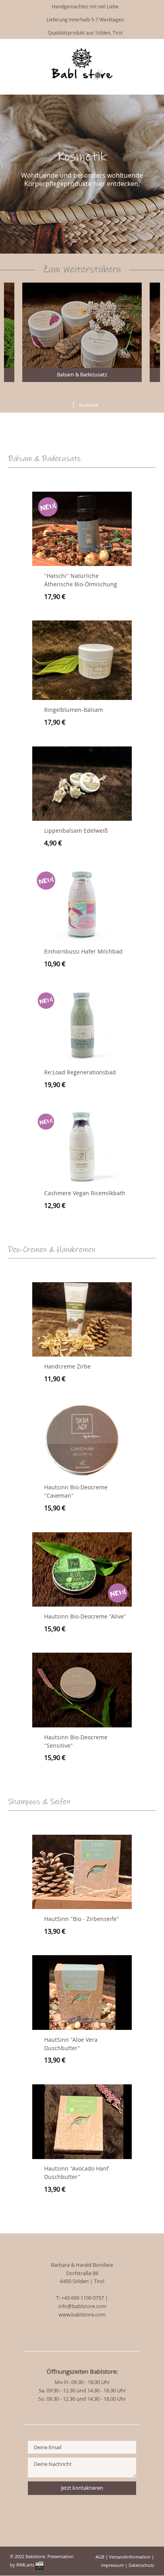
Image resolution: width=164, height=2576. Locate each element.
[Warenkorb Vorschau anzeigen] (152, 49)
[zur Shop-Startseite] (64, 403)
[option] (82, 332)
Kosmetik (89, 405)
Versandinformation (130, 2557)
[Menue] (127, 50)
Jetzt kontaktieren (82, 2488)
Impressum (112, 2565)
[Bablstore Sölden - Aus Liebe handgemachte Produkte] (82, 79)
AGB (100, 2557)
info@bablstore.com (82, 2306)
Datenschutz (141, 2565)
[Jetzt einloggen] (140, 49)
